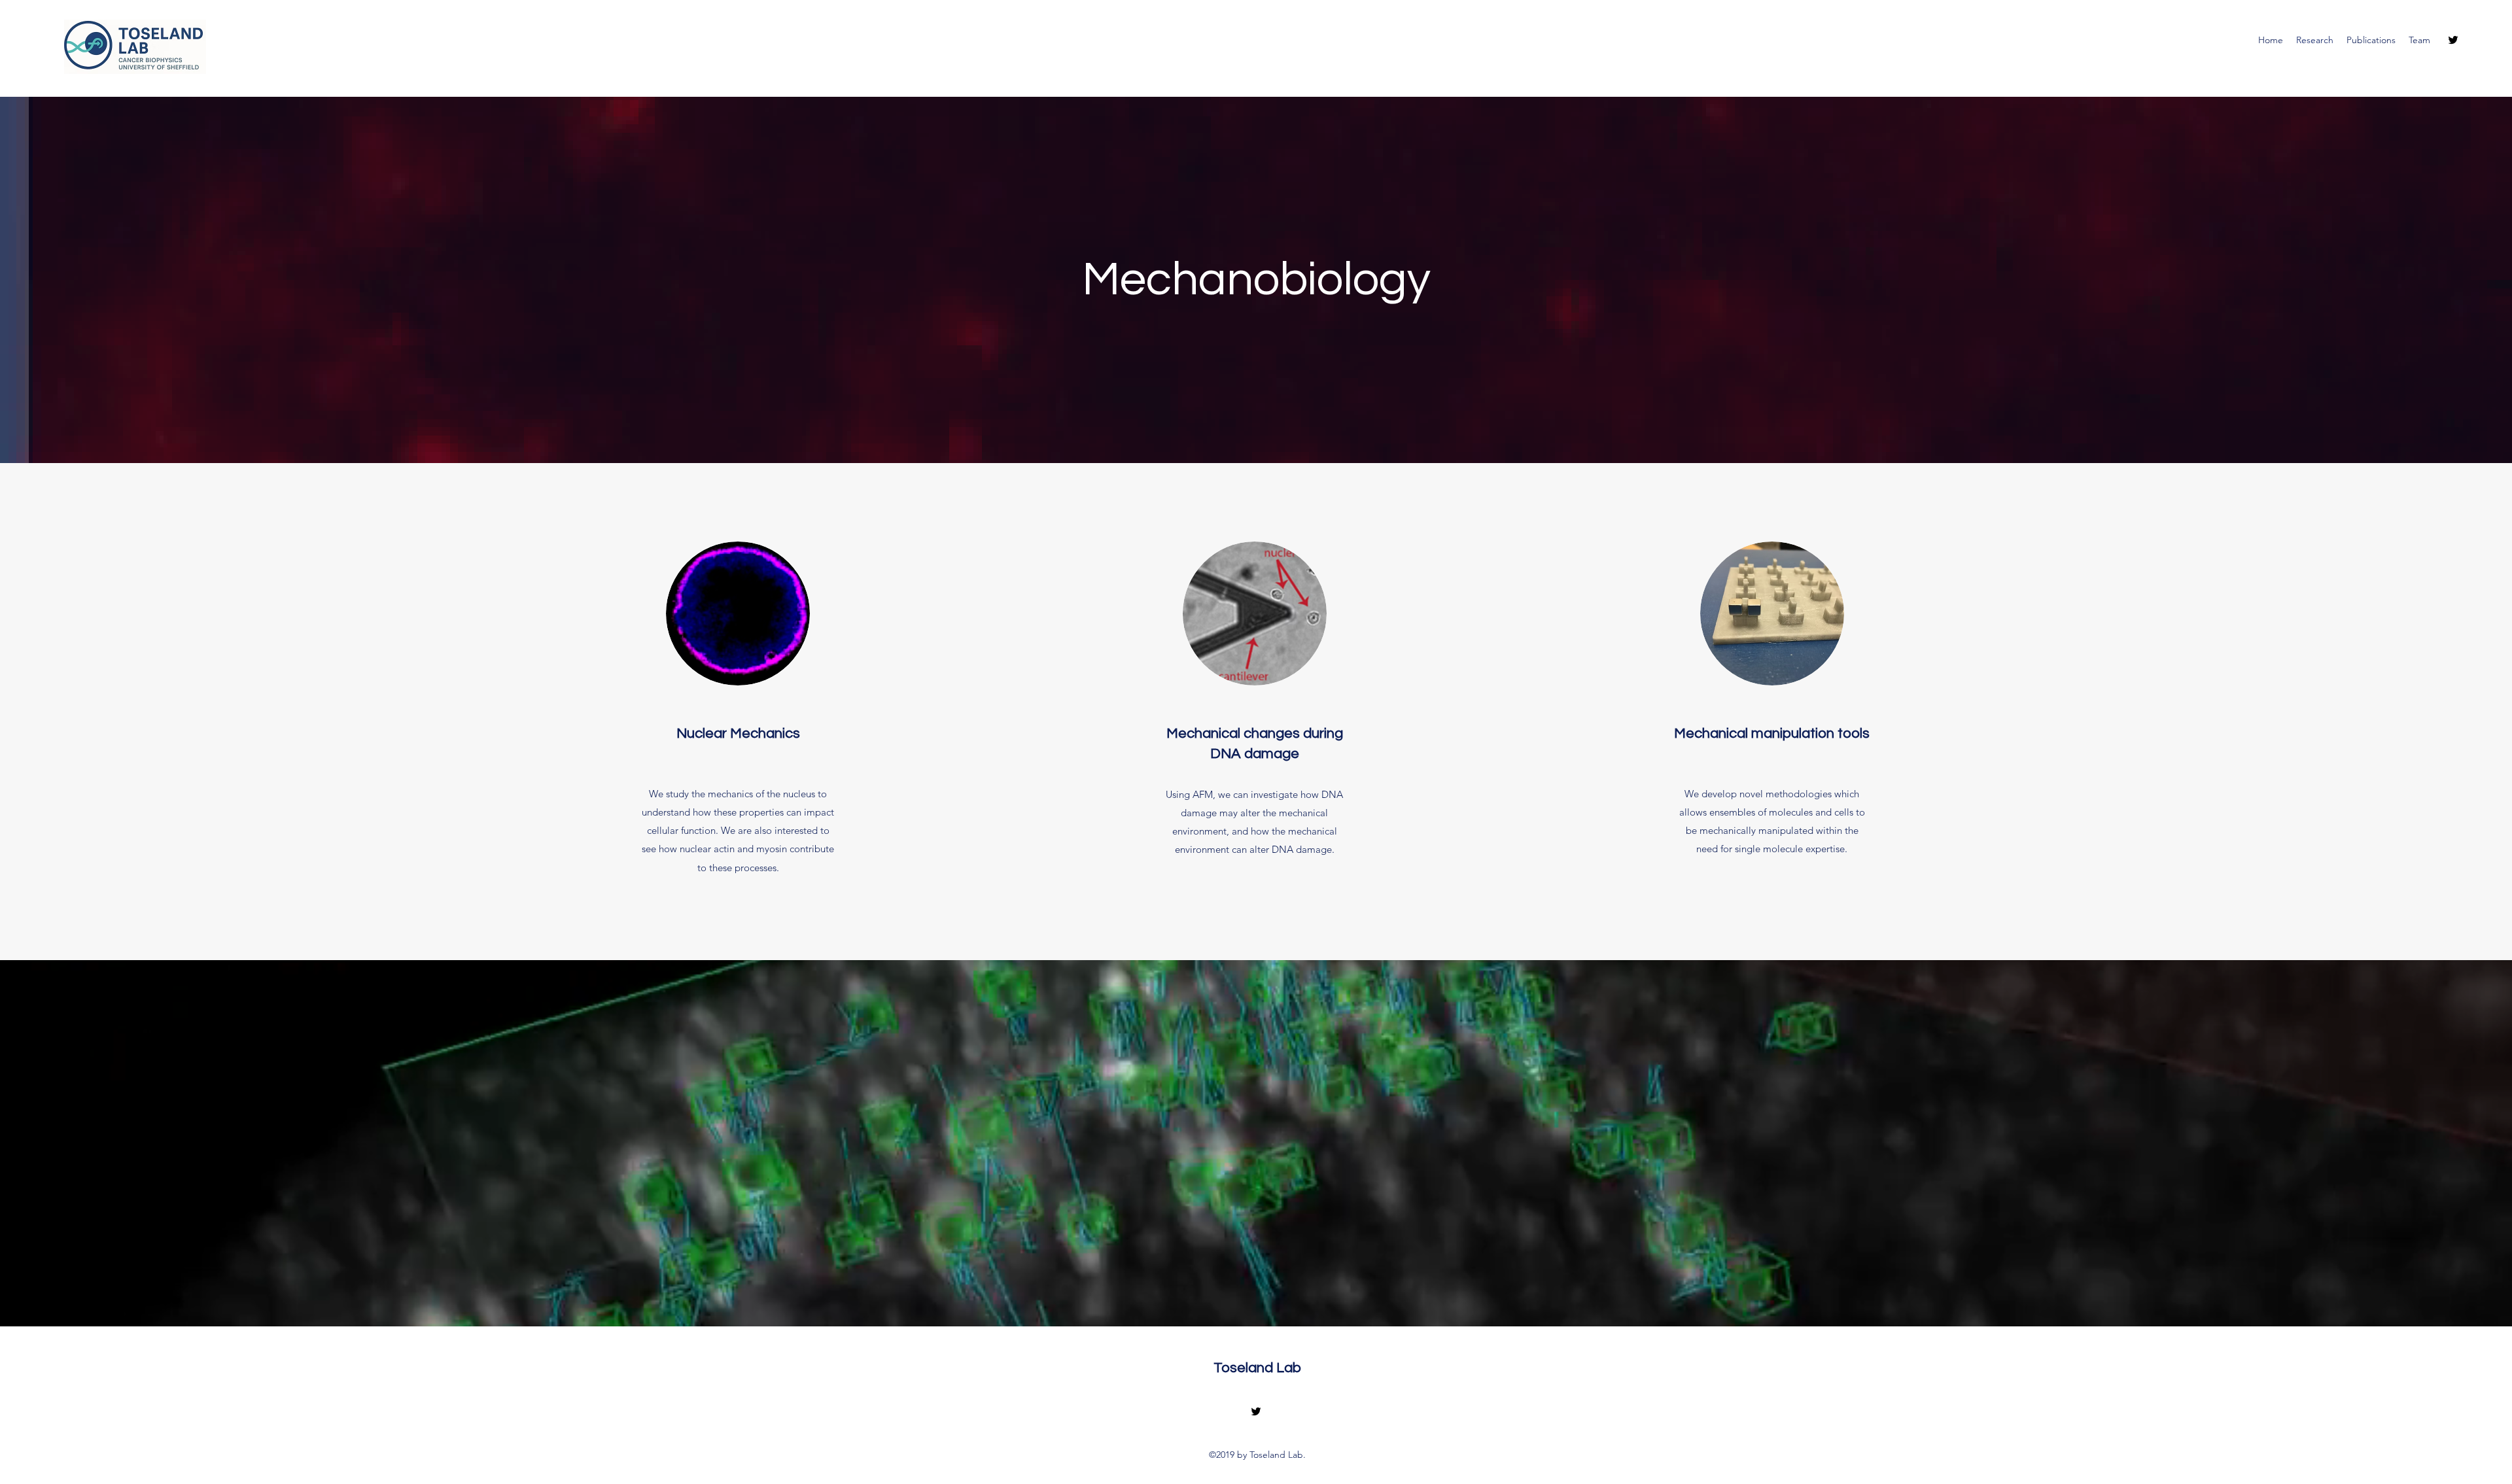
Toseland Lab (1257, 1368)
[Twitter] (2453, 40)
